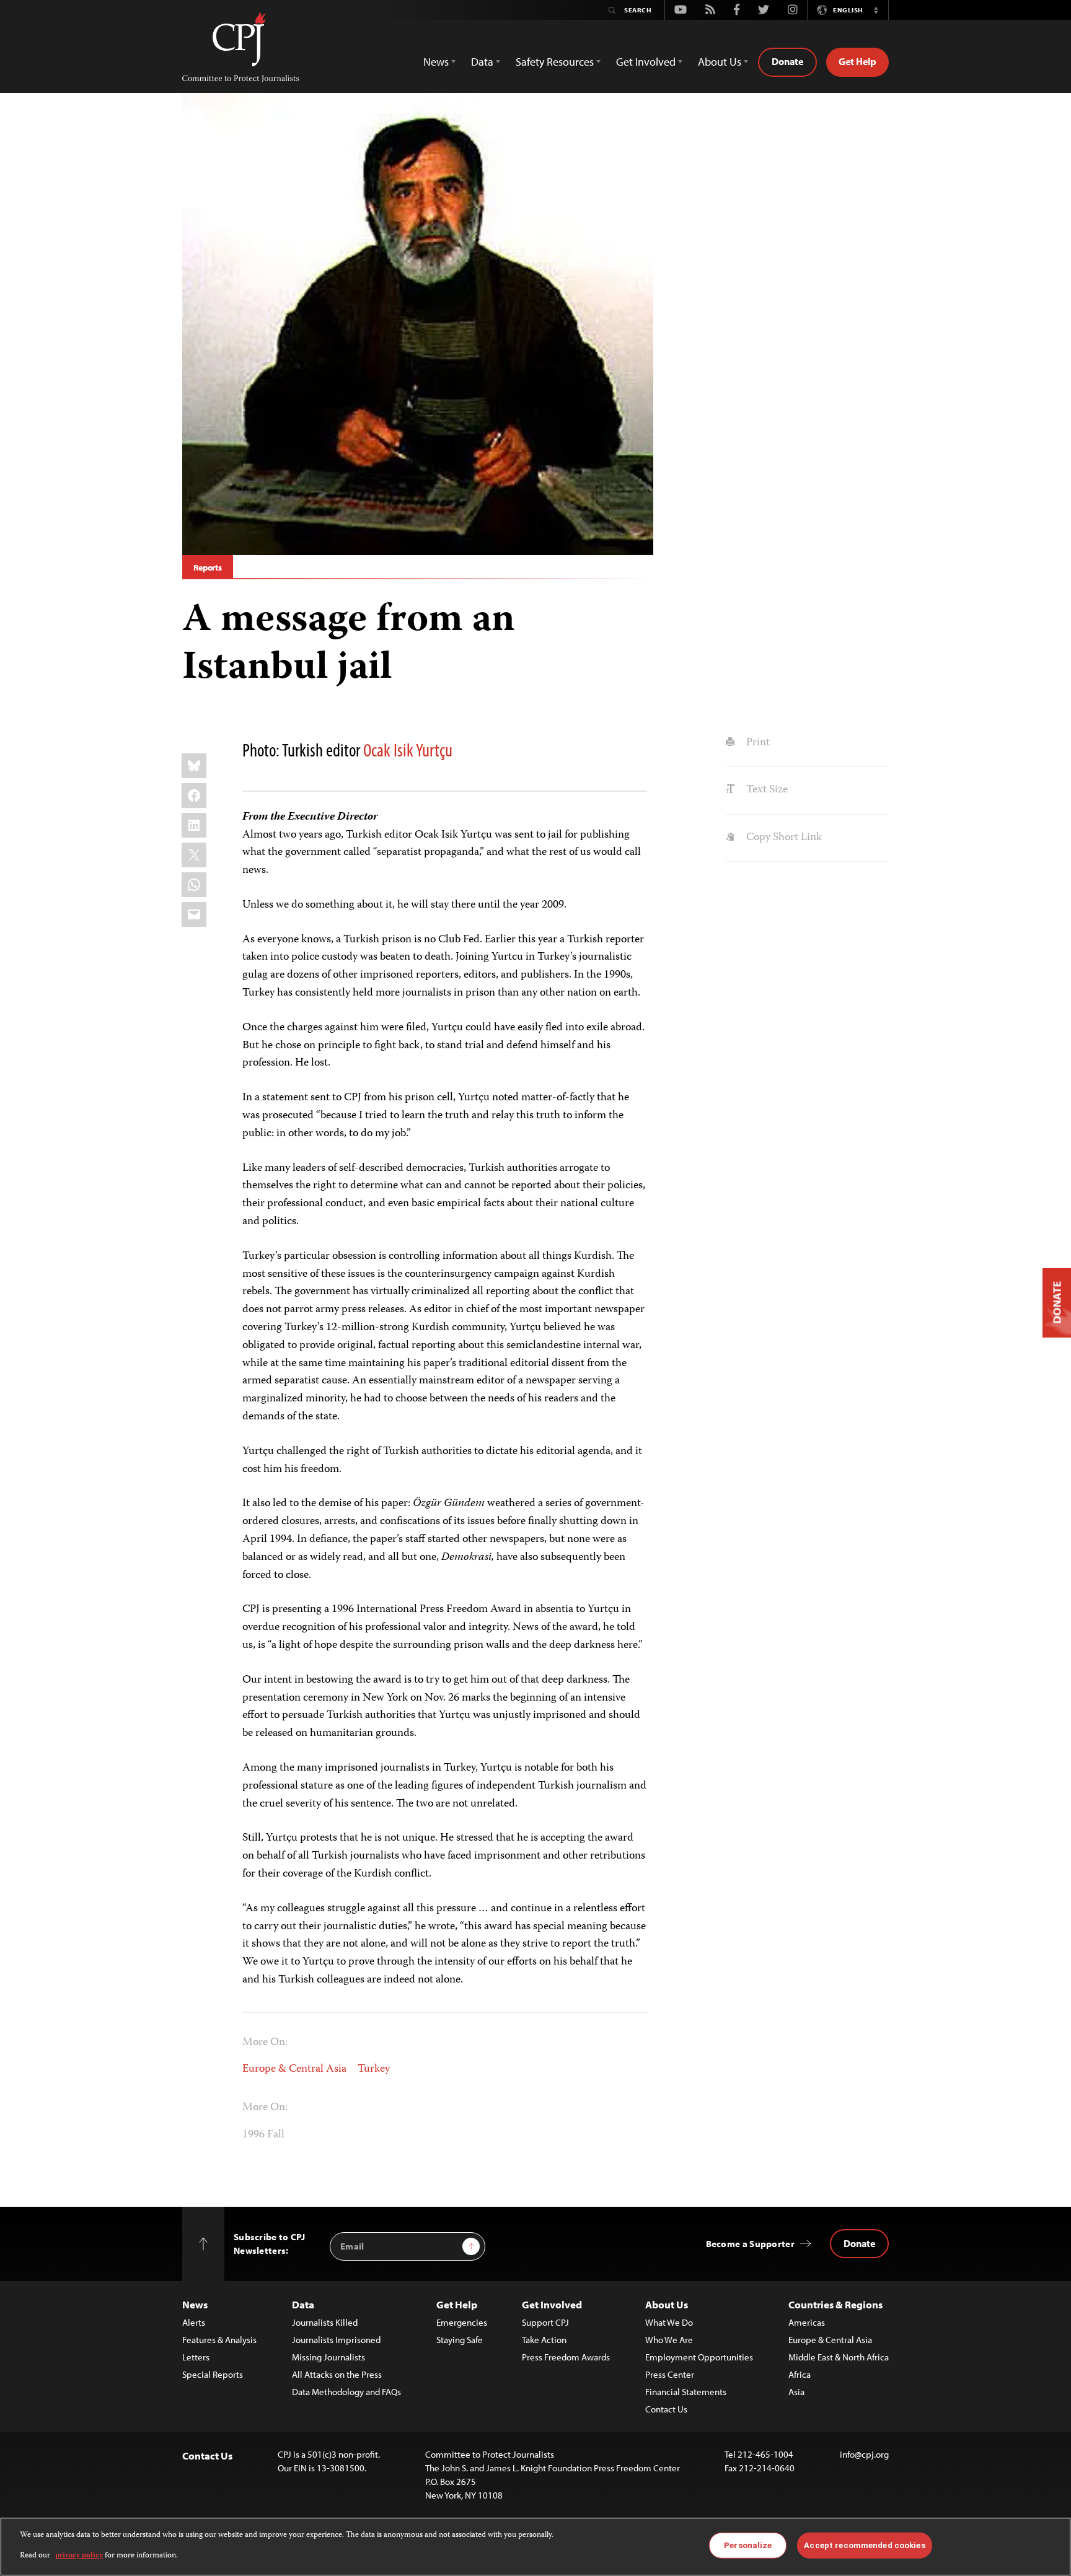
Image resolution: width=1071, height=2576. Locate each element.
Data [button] (482, 62)
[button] (876, 10)
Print (756, 743)
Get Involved (552, 2304)
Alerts (194, 2322)
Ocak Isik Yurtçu (408, 750)
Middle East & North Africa (839, 2357)
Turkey (374, 2069)
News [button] (436, 62)
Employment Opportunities (699, 2357)
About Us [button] (720, 62)
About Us (667, 2304)
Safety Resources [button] (555, 62)
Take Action (544, 2340)
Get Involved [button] (646, 62)
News (195, 2304)
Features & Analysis (219, 2340)
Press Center (670, 2374)
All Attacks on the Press (337, 2374)
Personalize (748, 2545)
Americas (807, 2322)
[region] (535, 2547)
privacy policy (79, 2555)
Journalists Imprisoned (336, 2340)
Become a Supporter (750, 2244)
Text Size (765, 790)
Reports (208, 567)
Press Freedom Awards (566, 2357)
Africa (800, 2374)
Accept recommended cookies (864, 2545)
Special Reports (213, 2374)
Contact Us (666, 2409)
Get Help (857, 61)
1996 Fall (263, 2135)
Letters (196, 2357)
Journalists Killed (325, 2322)
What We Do (669, 2322)
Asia (796, 2392)
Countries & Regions (835, 2304)
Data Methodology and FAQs (346, 2392)
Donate (787, 61)
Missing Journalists (328, 2357)
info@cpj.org (864, 2454)
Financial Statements (686, 2392)
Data (303, 2304)
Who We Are (669, 2340)
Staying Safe (460, 2340)
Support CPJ (545, 2322)
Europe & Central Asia (294, 2069)
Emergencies (462, 2322)
